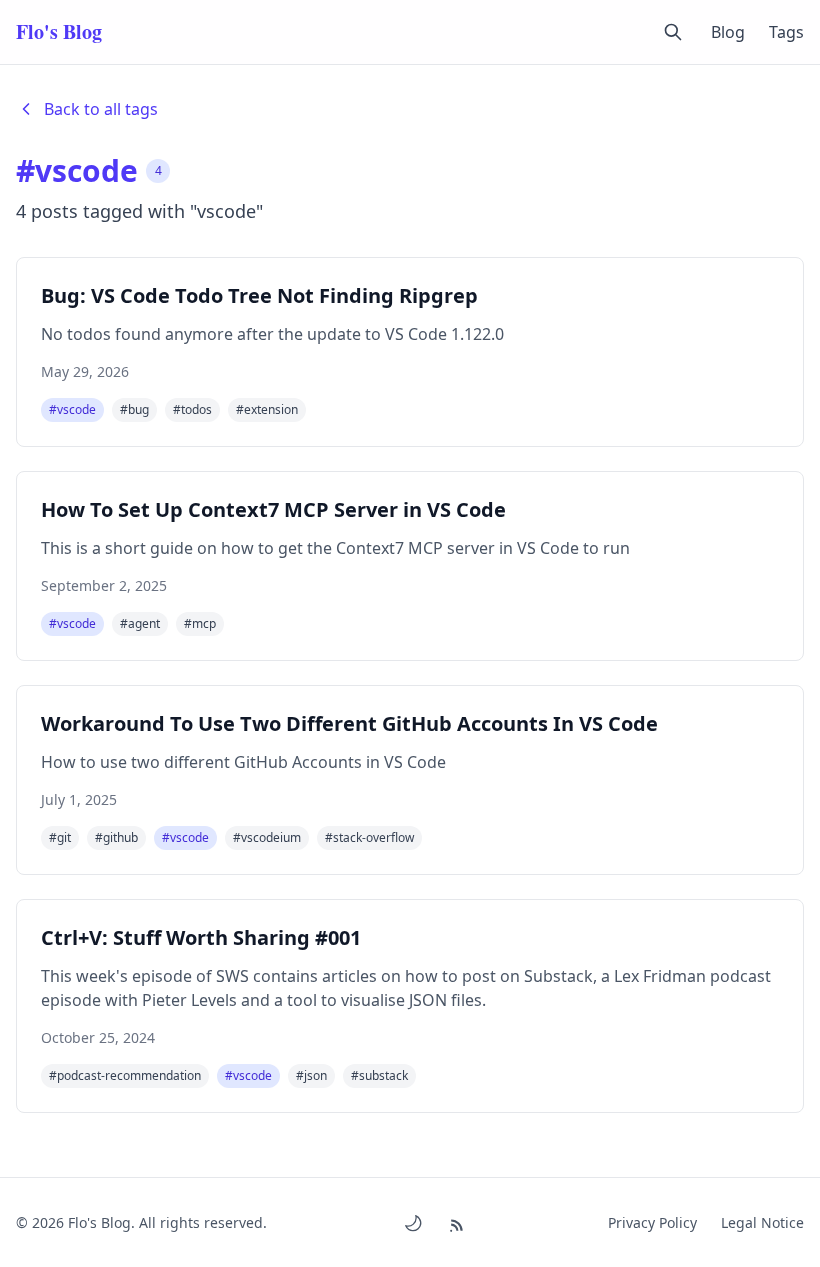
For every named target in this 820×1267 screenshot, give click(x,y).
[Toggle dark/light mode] (413, 1223)
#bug (134, 409)
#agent (140, 623)
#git (60, 837)
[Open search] (673, 32)
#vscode (72, 409)
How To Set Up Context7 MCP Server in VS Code (273, 509)
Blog (728, 32)
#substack (379, 1075)
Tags (786, 32)
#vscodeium (267, 837)
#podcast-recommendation (125, 1075)
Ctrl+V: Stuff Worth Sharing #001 (201, 937)
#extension (267, 409)
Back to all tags (101, 109)
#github (116, 837)
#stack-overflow (369, 837)
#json (311, 1075)
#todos (192, 409)
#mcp (200, 623)
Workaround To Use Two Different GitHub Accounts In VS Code (349, 723)
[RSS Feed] (459, 1222)
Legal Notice (762, 1222)
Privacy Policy (652, 1222)
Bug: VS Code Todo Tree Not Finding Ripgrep (259, 295)
